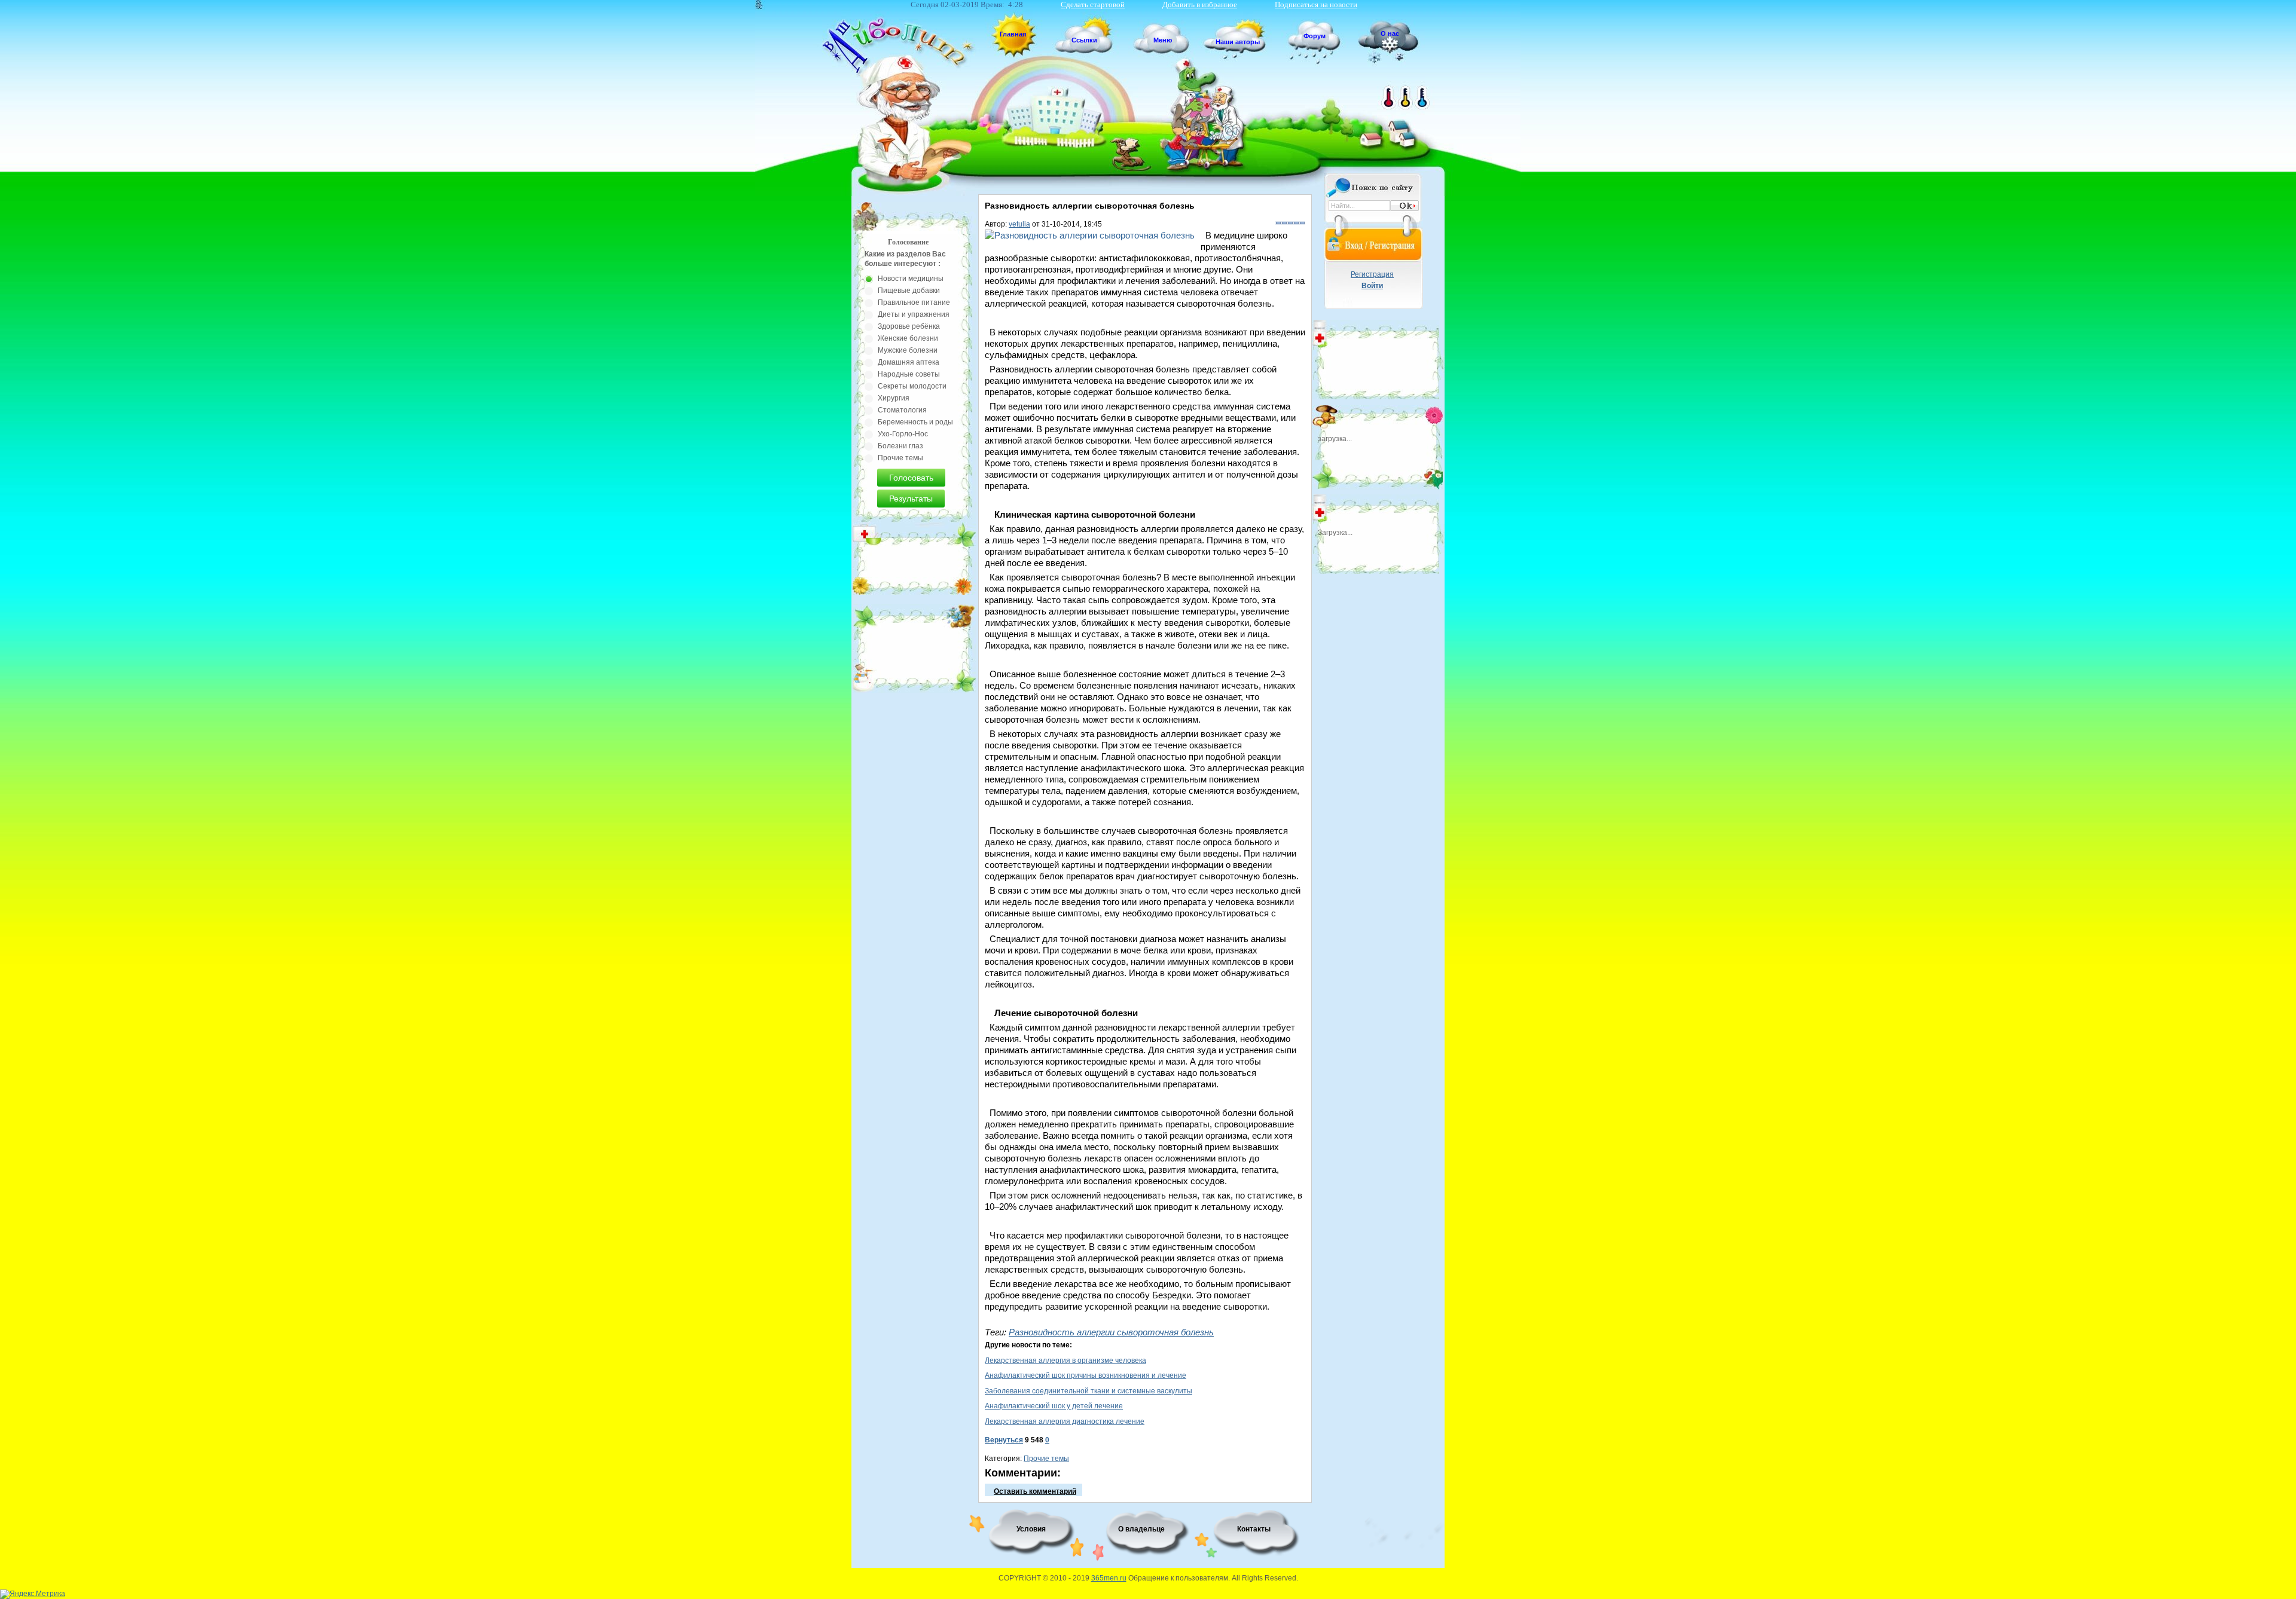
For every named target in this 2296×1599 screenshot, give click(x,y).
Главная (1013, 34)
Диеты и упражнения (914, 314)
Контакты (1254, 1529)
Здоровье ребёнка (909, 326)
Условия (1031, 1529)
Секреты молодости (912, 386)
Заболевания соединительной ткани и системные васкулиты (1089, 1391)
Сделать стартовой (1093, 4)
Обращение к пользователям (1178, 1578)
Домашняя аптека (909, 362)
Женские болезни (908, 338)
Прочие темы (1046, 1459)
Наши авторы (1238, 42)
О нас (1390, 33)
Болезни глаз (900, 446)
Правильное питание (914, 302)
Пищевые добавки (909, 291)
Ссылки (1084, 40)
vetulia (1019, 224)
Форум (1315, 36)
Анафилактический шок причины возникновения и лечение (1086, 1375)
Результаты (911, 499)
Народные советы (909, 374)
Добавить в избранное (1200, 4)
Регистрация (1372, 274)
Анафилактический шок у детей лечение (1054, 1406)
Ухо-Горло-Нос (903, 434)
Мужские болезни (908, 350)
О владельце (1141, 1529)
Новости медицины (911, 279)
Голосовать (911, 478)
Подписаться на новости (1316, 4)
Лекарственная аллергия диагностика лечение (1065, 1421)
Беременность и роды (915, 422)
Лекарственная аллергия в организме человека (1065, 1360)
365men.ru (1109, 1578)
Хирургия (894, 398)
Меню (1163, 40)
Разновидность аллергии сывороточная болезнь (1111, 1332)
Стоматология (902, 410)
